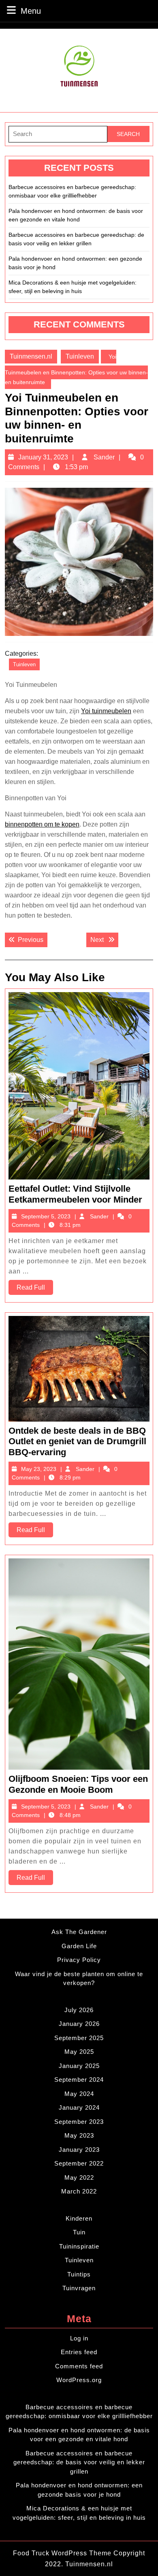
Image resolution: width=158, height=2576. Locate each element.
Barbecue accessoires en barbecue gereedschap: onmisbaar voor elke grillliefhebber (72, 191)
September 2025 (79, 2038)
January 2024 (79, 2107)
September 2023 (79, 2122)
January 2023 (79, 2150)
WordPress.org (79, 2380)
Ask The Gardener (79, 1932)
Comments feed (79, 2366)
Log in (79, 2338)
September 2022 (79, 2163)
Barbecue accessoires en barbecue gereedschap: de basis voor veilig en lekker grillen (76, 239)
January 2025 (79, 2066)
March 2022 (79, 2191)
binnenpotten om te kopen (42, 824)
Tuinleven (80, 356)
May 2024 (79, 2094)
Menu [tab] (31, 11)
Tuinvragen (79, 2288)
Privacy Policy (79, 1960)
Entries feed (79, 2352)
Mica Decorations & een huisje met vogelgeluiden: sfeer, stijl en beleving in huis (73, 287)
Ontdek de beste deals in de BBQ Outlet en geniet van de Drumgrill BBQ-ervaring (77, 1441)
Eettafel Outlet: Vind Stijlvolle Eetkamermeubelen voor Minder (75, 1194)
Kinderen (79, 2218)
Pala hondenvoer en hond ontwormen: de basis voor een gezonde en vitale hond (76, 215)
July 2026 (79, 2010)
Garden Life (79, 1946)
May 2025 (79, 2052)
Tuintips (79, 2274)
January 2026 (79, 2024)
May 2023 (79, 2135)
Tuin (79, 2232)
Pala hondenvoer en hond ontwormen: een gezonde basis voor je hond (75, 263)
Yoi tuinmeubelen (106, 711)
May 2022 (79, 2177)
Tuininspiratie (79, 2246)
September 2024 (79, 2080)
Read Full (35, 1289)
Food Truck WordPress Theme (63, 2553)
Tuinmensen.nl (31, 356)
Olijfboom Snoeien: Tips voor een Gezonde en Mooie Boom (78, 1784)
